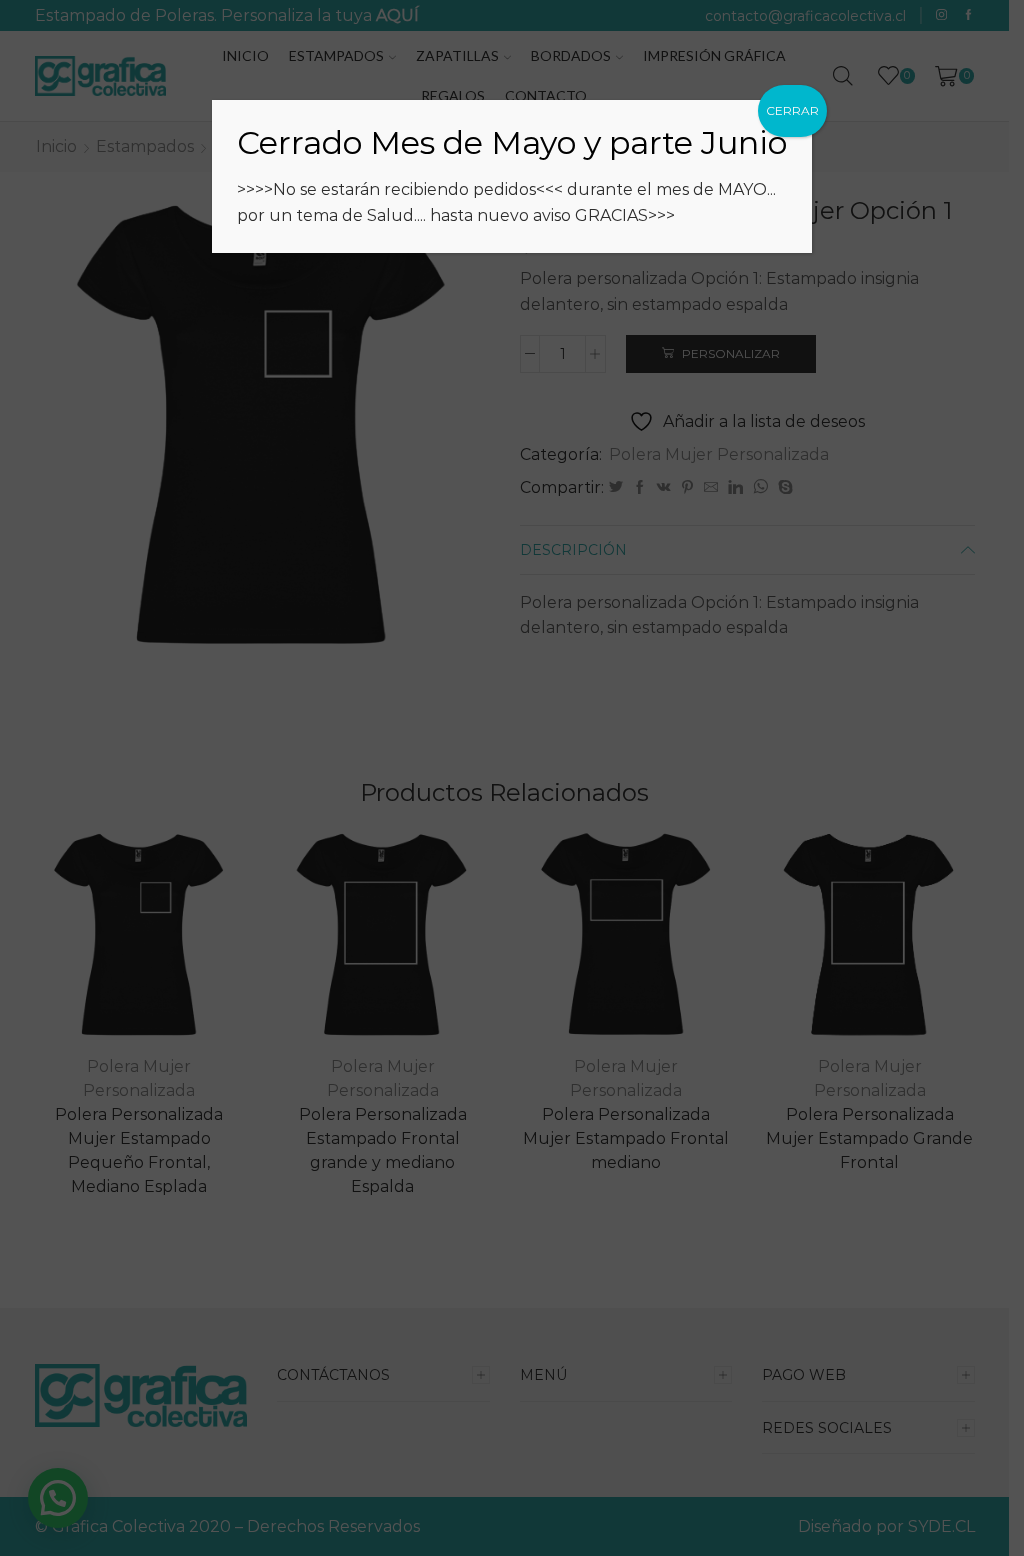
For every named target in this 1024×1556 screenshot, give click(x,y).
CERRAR (792, 110)
